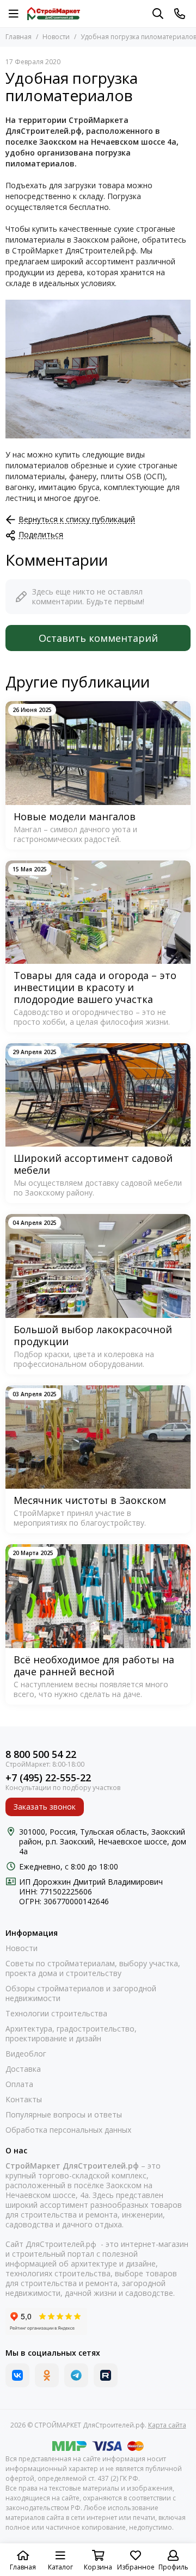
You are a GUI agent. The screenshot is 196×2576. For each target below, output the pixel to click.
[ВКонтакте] (17, 2375)
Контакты (24, 2100)
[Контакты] (180, 14)
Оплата (19, 2084)
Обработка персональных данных (68, 2130)
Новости (56, 37)
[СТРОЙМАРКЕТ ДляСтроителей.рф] (54, 14)
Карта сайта (167, 2425)
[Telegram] (76, 2375)
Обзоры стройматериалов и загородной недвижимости (81, 1993)
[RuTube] (106, 2375)
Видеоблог (26, 2054)
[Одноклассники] (47, 2375)
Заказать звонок (45, 1807)
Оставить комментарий (98, 638)
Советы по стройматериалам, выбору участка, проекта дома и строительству (93, 1968)
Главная (19, 37)
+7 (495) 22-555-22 (48, 1778)
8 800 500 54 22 (41, 1754)
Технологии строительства (56, 2014)
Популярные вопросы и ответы (64, 2115)
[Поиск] (158, 14)
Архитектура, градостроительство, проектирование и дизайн (71, 2034)
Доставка (23, 2069)
